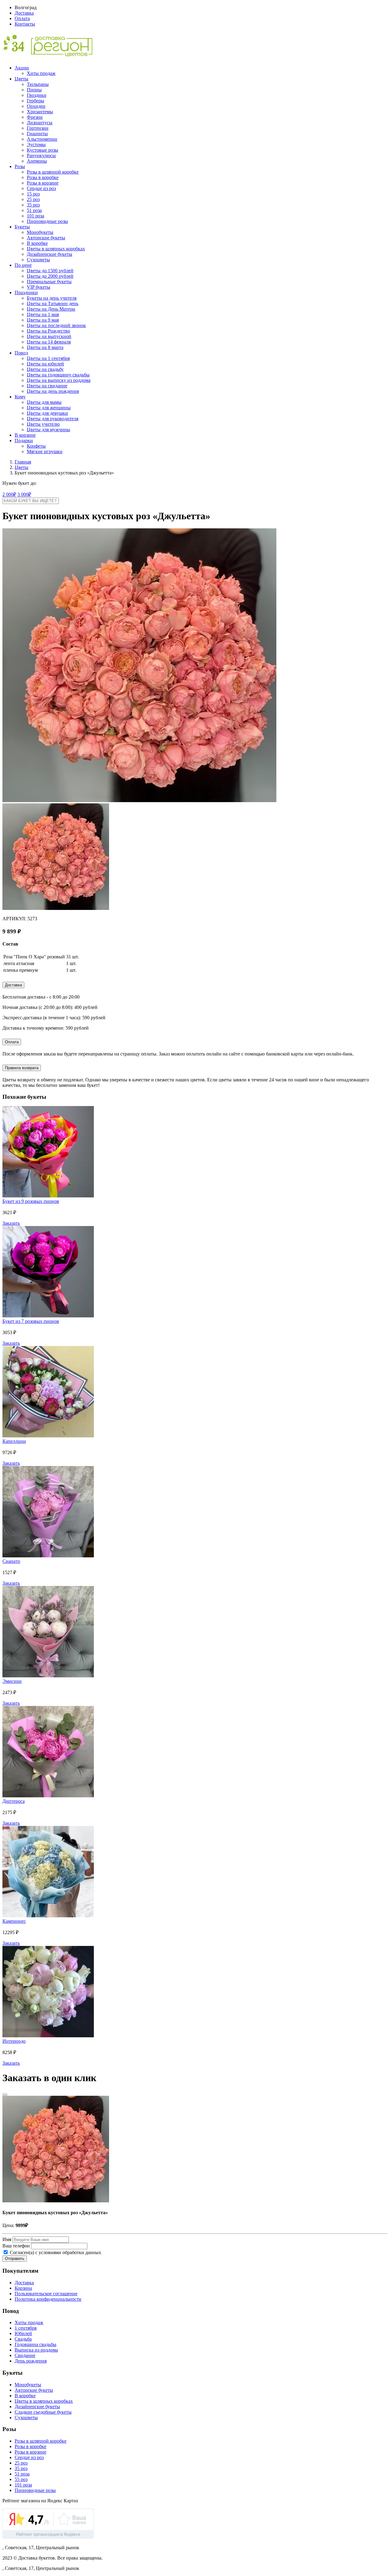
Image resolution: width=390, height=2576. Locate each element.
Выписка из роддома (36, 2350)
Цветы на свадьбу (45, 369)
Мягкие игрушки (45, 451)
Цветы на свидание (47, 386)
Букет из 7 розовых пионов (31, 1321)
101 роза (35, 216)
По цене (23, 265)
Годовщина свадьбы (35, 2344)
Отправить (15, 2259)
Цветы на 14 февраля (49, 342)
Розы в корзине (43, 183)
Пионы (34, 90)
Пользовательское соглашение (46, 2294)
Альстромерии (42, 139)
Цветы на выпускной (49, 336)
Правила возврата (22, 1068)
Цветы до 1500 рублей (50, 271)
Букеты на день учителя (52, 298)
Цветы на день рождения (53, 391)
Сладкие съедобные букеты (43, 2412)
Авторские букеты (46, 238)
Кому (20, 397)
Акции (22, 68)
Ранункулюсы (41, 155)
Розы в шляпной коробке (53, 172)
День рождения (31, 2361)
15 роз (33, 194)
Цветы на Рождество (48, 331)
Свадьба (23, 2339)
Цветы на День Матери (51, 309)
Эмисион (12, 1681)
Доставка (24, 13)
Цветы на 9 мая (43, 320)
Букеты (22, 227)
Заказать (11, 1223)
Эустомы (36, 144)
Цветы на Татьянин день (53, 303)
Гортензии (38, 128)
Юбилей (23, 2333)
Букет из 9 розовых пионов (31, 1201)
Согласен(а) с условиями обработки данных (55, 2252)
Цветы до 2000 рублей (50, 276)
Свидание (25, 2355)
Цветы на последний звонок (56, 325)
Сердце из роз (41, 188)
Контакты (25, 24)
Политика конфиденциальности (48, 2299)
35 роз (33, 205)
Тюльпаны (38, 84)
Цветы (21, 79)
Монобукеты (40, 232)
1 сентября (26, 2328)
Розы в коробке (43, 177)
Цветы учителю (43, 424)
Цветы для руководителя (53, 419)
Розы (20, 166)
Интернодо (14, 2041)
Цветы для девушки (47, 413)
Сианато (11, 1561)
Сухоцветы (38, 260)
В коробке (37, 243)
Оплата (22, 18)
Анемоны (37, 161)
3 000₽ (24, 494)
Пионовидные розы (47, 221)
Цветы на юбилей (45, 364)
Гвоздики (37, 95)
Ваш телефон (16, 2246)
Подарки (24, 440)
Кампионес (14, 1921)
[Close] (5, 2095)
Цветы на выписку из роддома (59, 380)
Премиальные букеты (49, 282)
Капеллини (14, 1441)
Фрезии (35, 117)
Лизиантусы (40, 123)
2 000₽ (9, 494)
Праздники (26, 292)
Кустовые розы (43, 150)
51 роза (34, 210)
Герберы (35, 101)
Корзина (23, 2288)
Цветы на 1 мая (43, 314)
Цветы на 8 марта (45, 347)
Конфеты (36, 446)
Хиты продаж (41, 73)
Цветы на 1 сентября (48, 358)
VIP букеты (39, 287)
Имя (7, 2239)
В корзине (25, 435)
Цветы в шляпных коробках (56, 249)
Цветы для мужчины (48, 430)
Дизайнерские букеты (50, 254)
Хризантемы (40, 112)
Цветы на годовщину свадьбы (58, 375)
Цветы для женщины (49, 408)
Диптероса (14, 1801)
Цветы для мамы (44, 402)
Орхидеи (36, 106)
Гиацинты (37, 134)
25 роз (33, 199)
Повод (21, 353)
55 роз (21, 2479)
